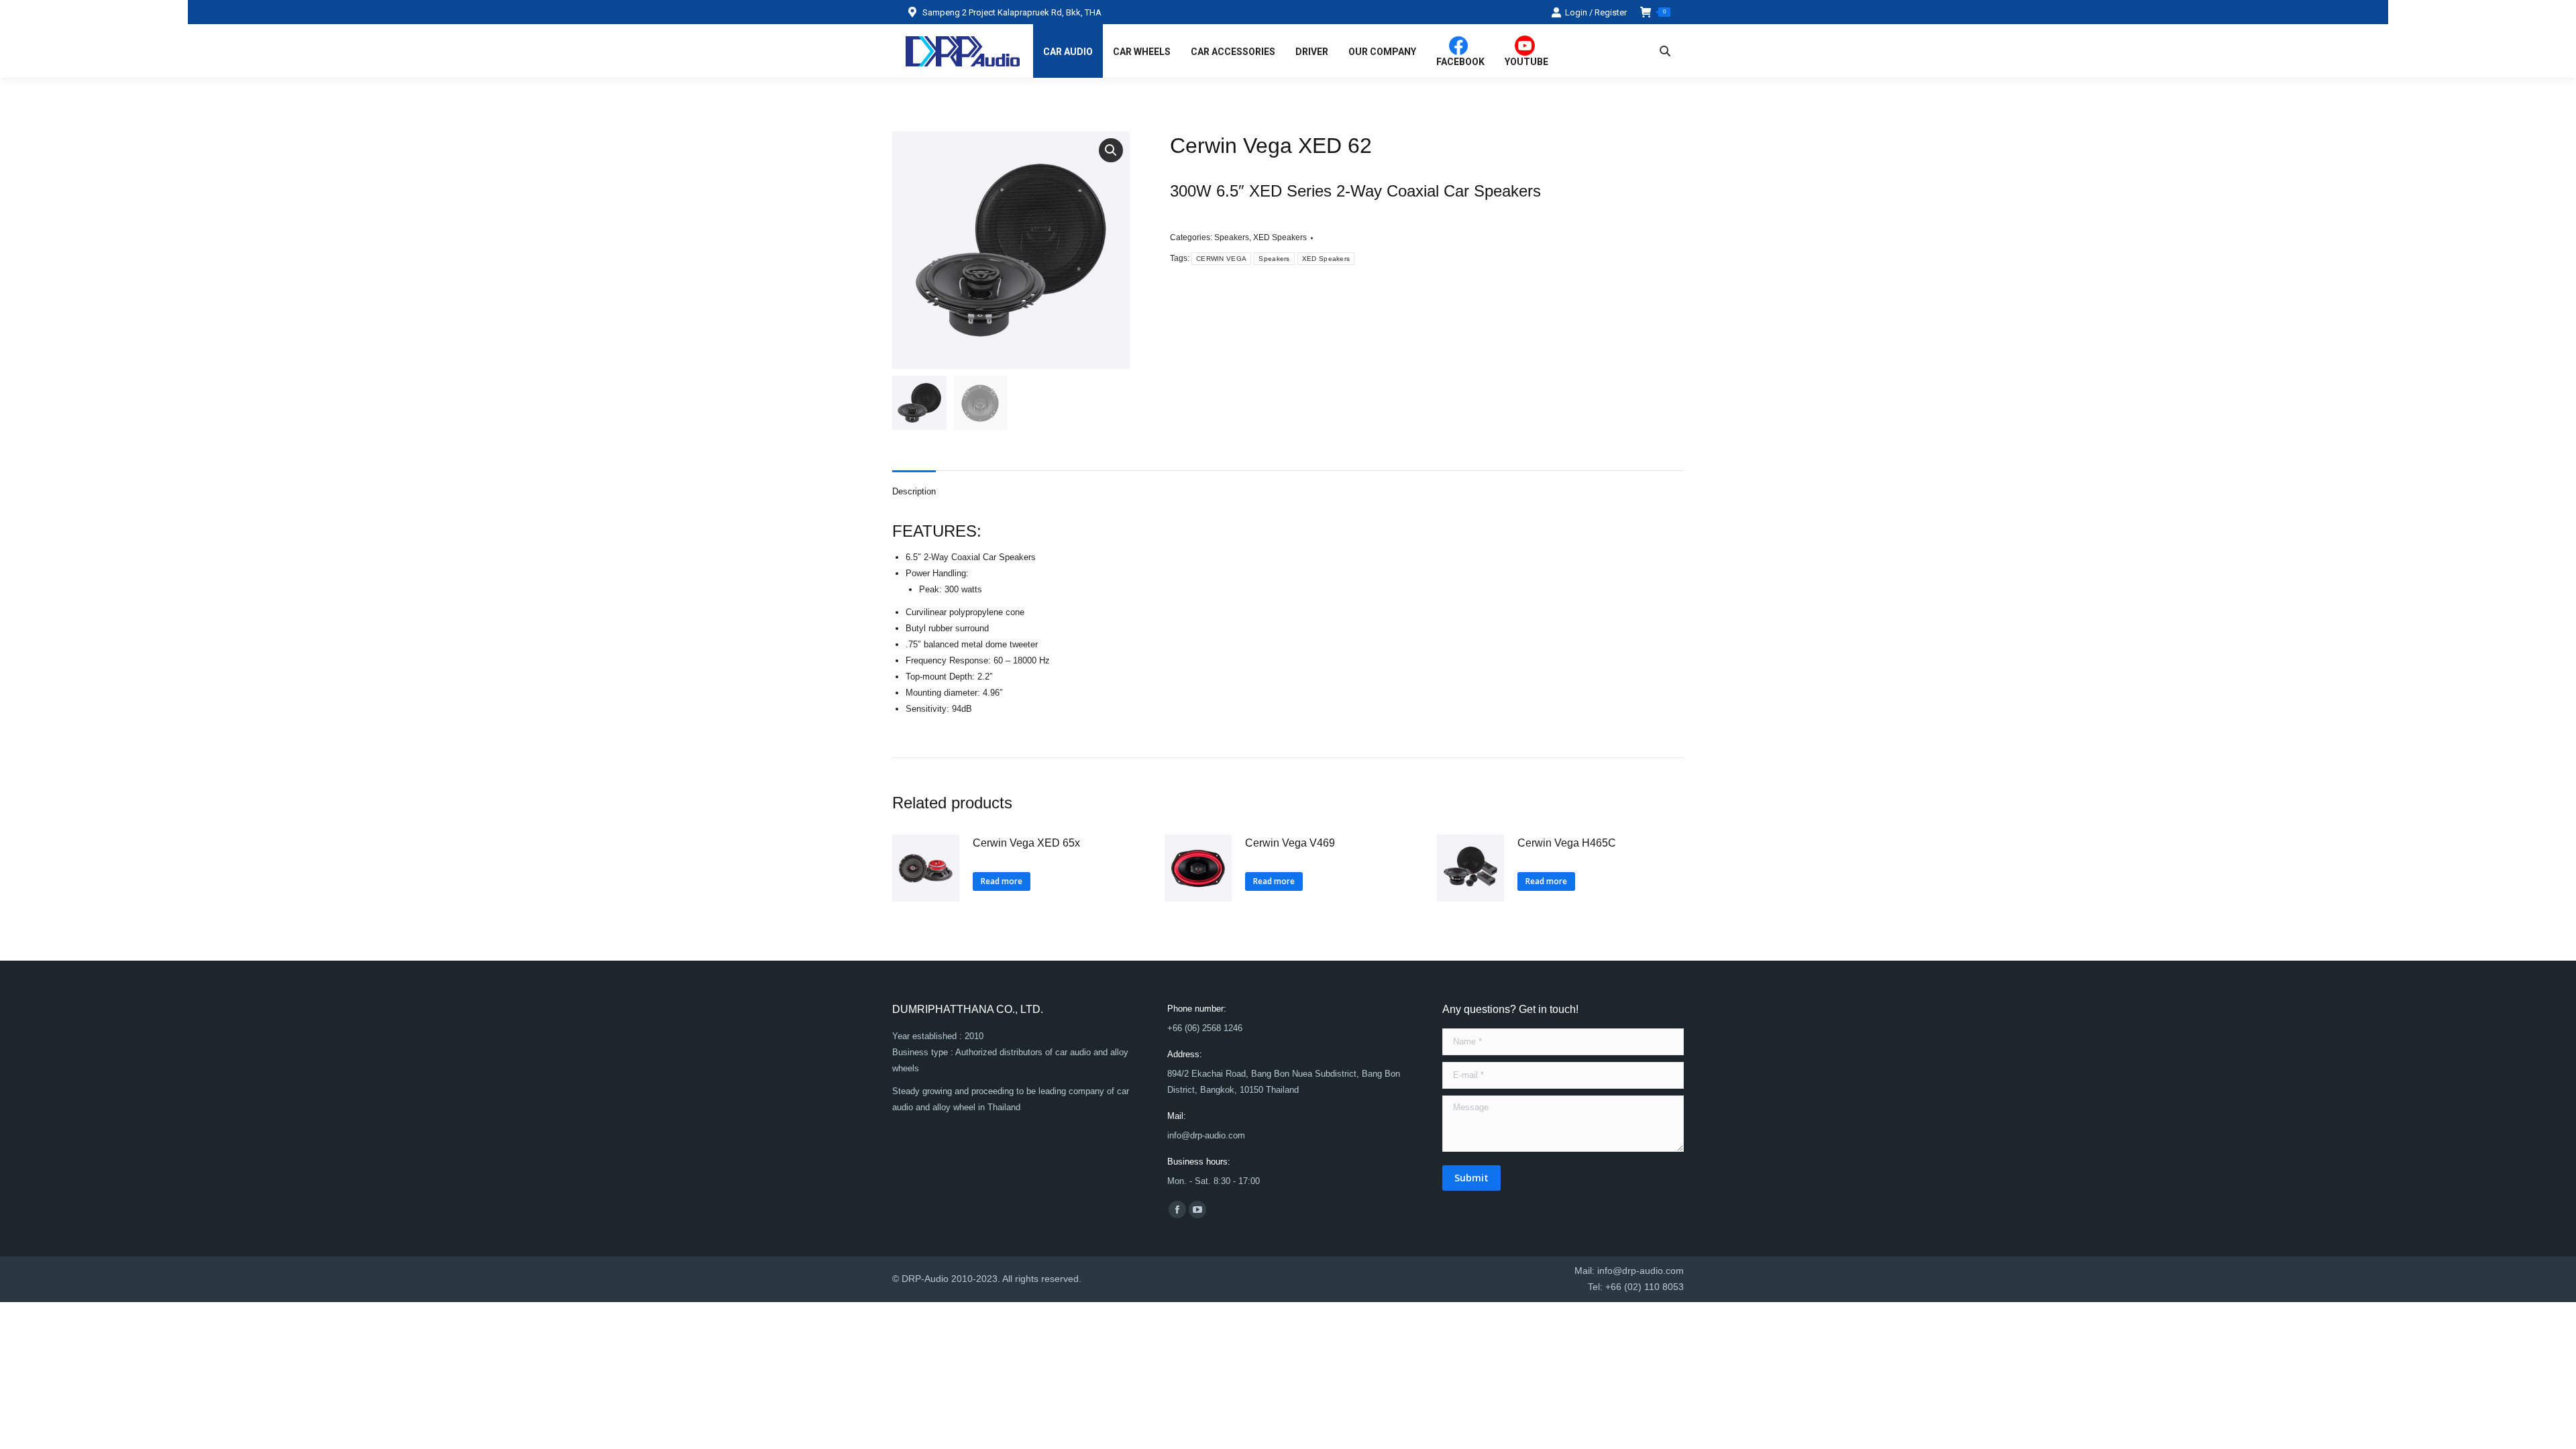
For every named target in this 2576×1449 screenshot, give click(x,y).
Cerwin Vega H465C (1567, 843)
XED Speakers (1280, 237)
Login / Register (1596, 12)
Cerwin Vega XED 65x (1026, 843)
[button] (1111, 150)
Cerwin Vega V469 (1290, 843)
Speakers (1232, 237)
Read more (1002, 881)
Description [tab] (914, 491)
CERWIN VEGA (1221, 259)
